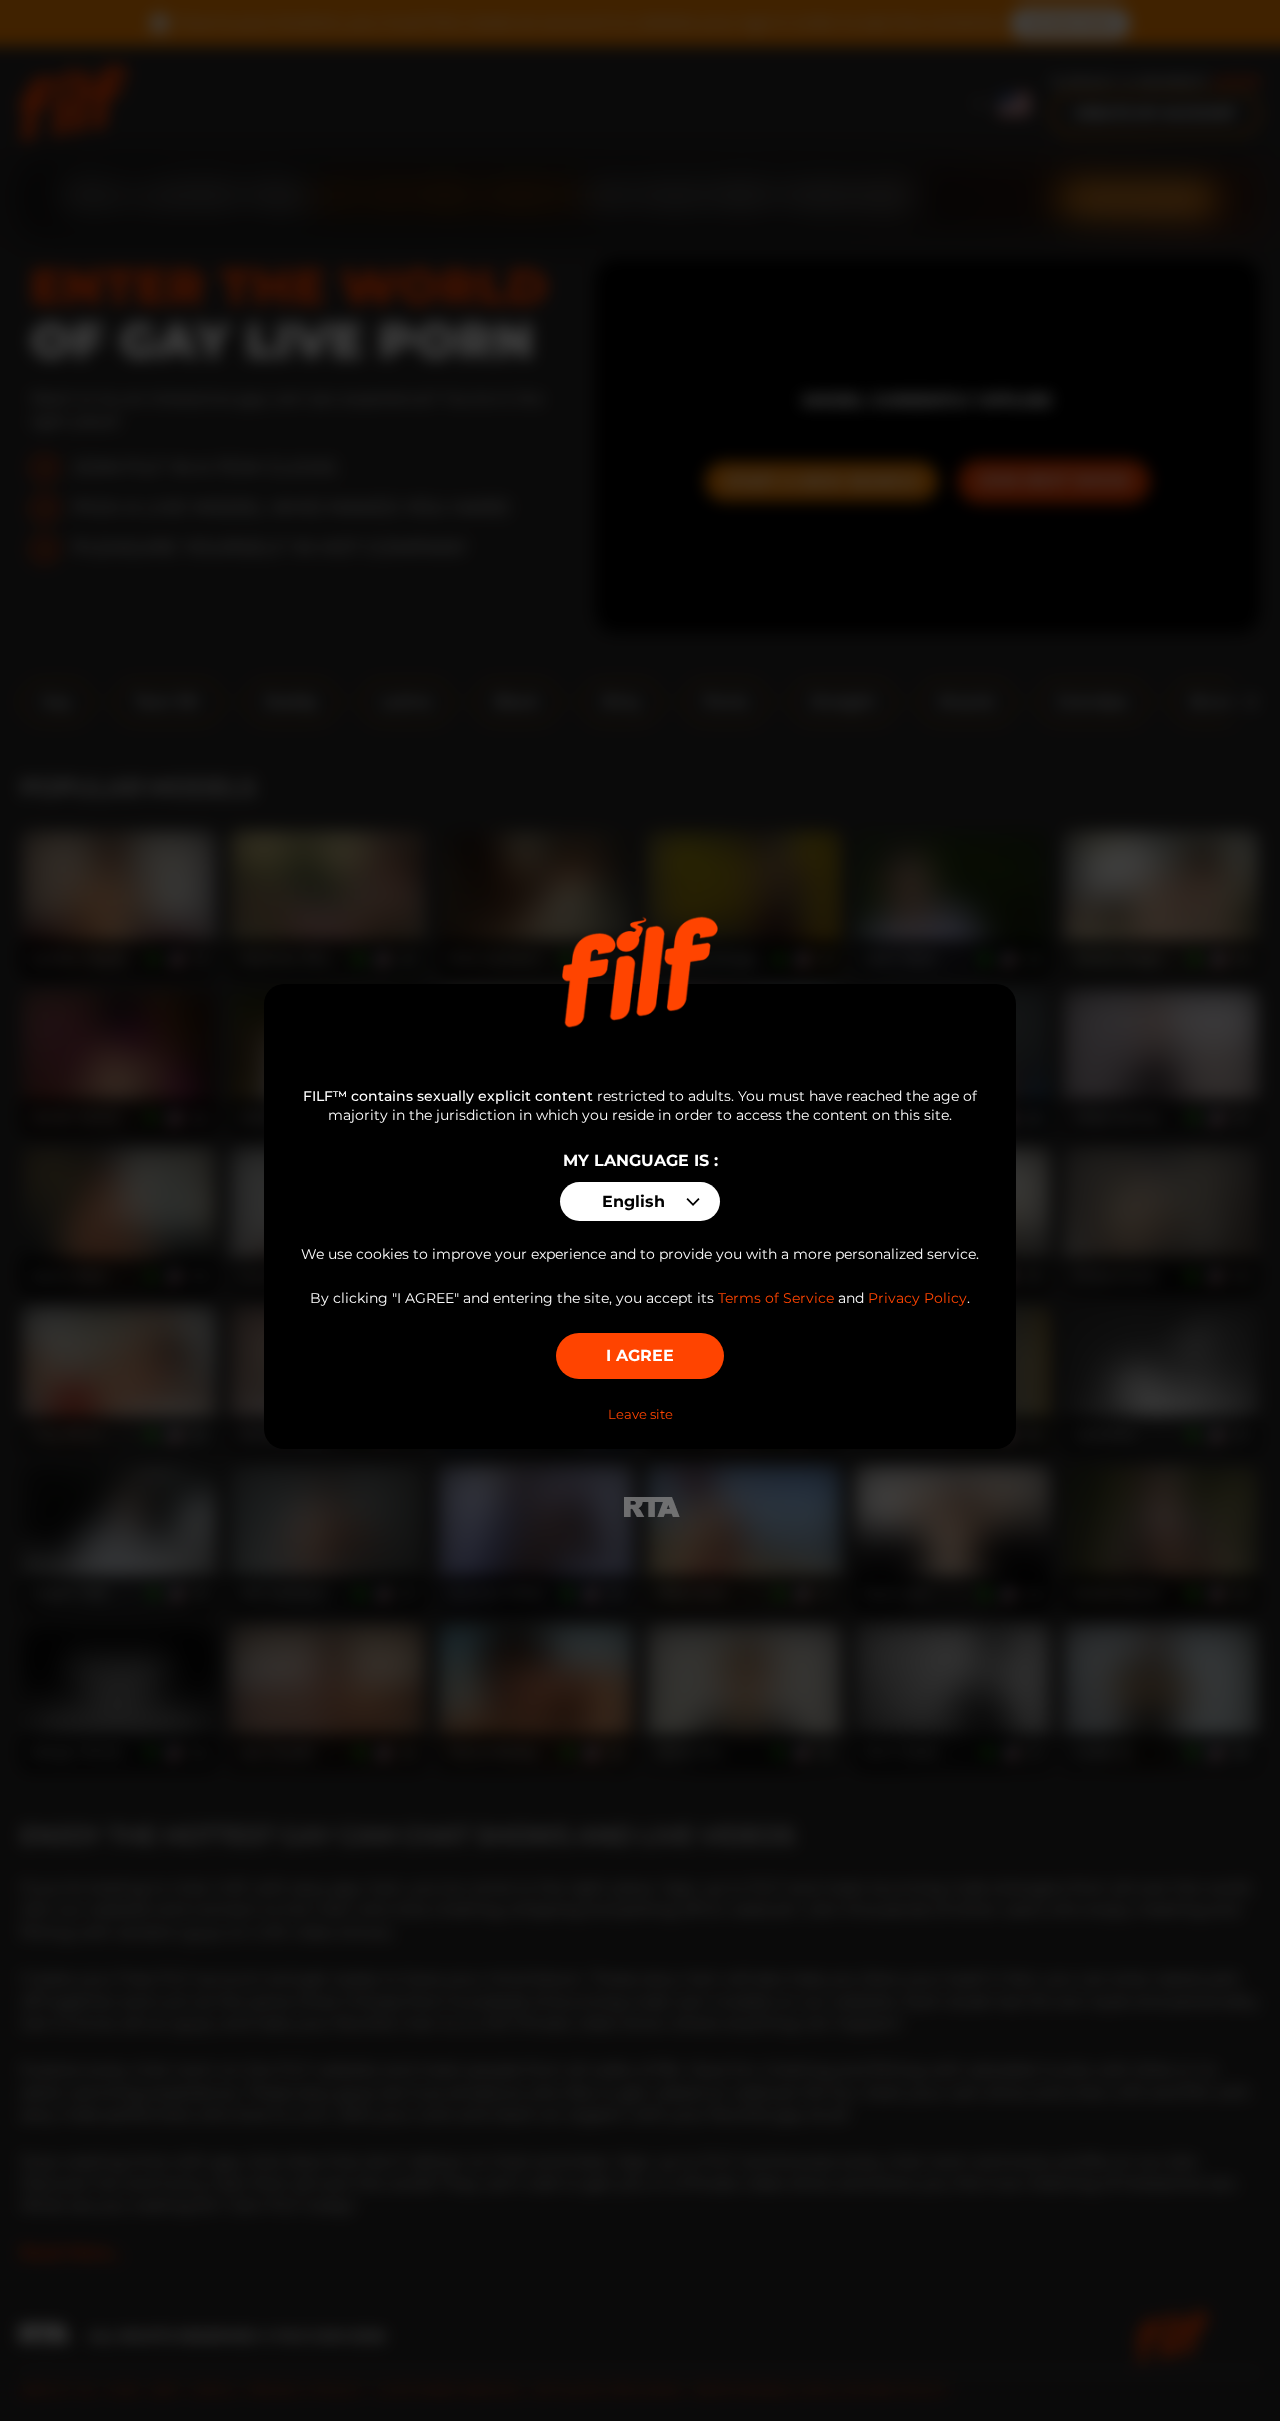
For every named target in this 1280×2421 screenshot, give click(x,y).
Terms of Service (776, 1298)
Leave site (640, 1414)
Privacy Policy (917, 1298)
